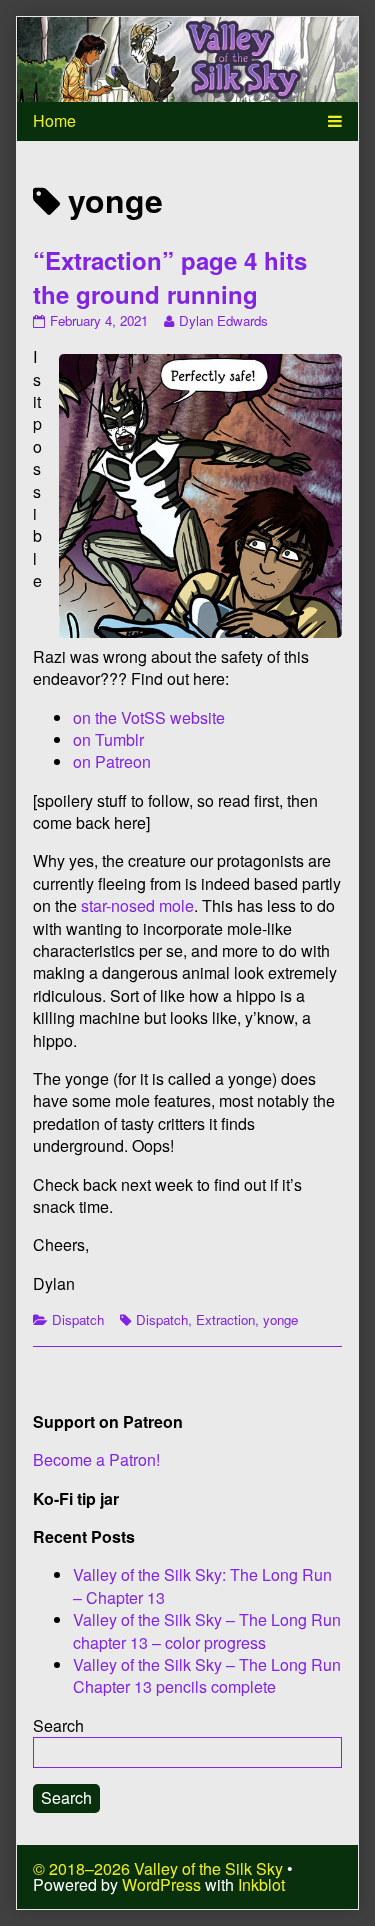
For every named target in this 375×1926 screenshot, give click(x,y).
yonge (280, 1319)
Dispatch (78, 1319)
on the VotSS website (149, 717)
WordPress (161, 1884)
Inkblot (261, 1884)
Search (58, 1725)
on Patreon (112, 761)
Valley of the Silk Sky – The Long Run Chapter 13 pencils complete (207, 1675)
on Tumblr (108, 739)
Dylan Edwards (223, 320)
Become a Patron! (96, 1459)
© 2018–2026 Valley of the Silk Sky (158, 1868)
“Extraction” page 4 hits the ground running (170, 277)
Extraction (225, 1319)
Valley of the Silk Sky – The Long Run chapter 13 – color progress (207, 1630)
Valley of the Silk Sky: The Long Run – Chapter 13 (202, 1585)
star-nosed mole (137, 905)
